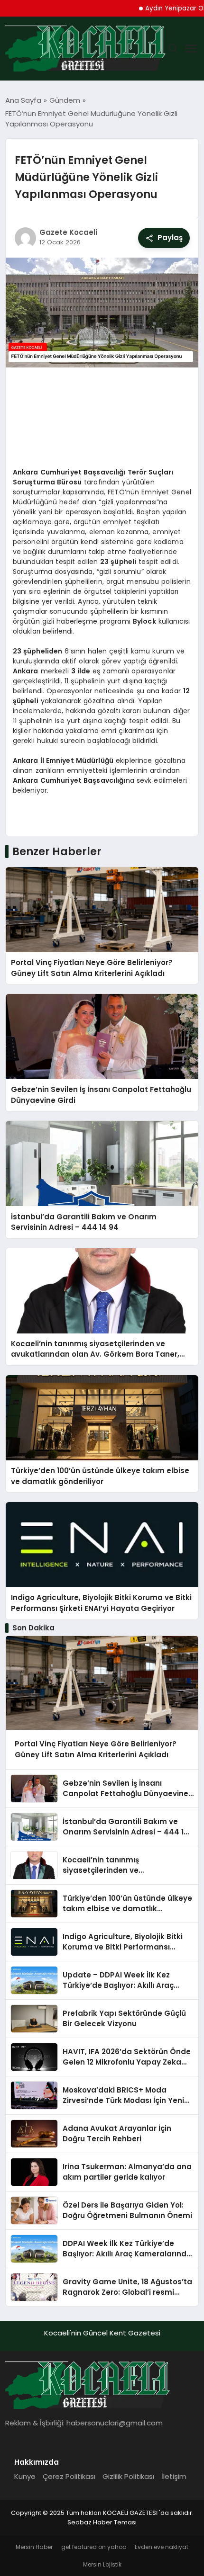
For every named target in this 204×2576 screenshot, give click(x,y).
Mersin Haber (34, 2547)
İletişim (174, 2476)
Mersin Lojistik (102, 2564)
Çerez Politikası (69, 2476)
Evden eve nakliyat (162, 2547)
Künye (25, 2476)
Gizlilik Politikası (128, 2476)
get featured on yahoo (94, 2547)
